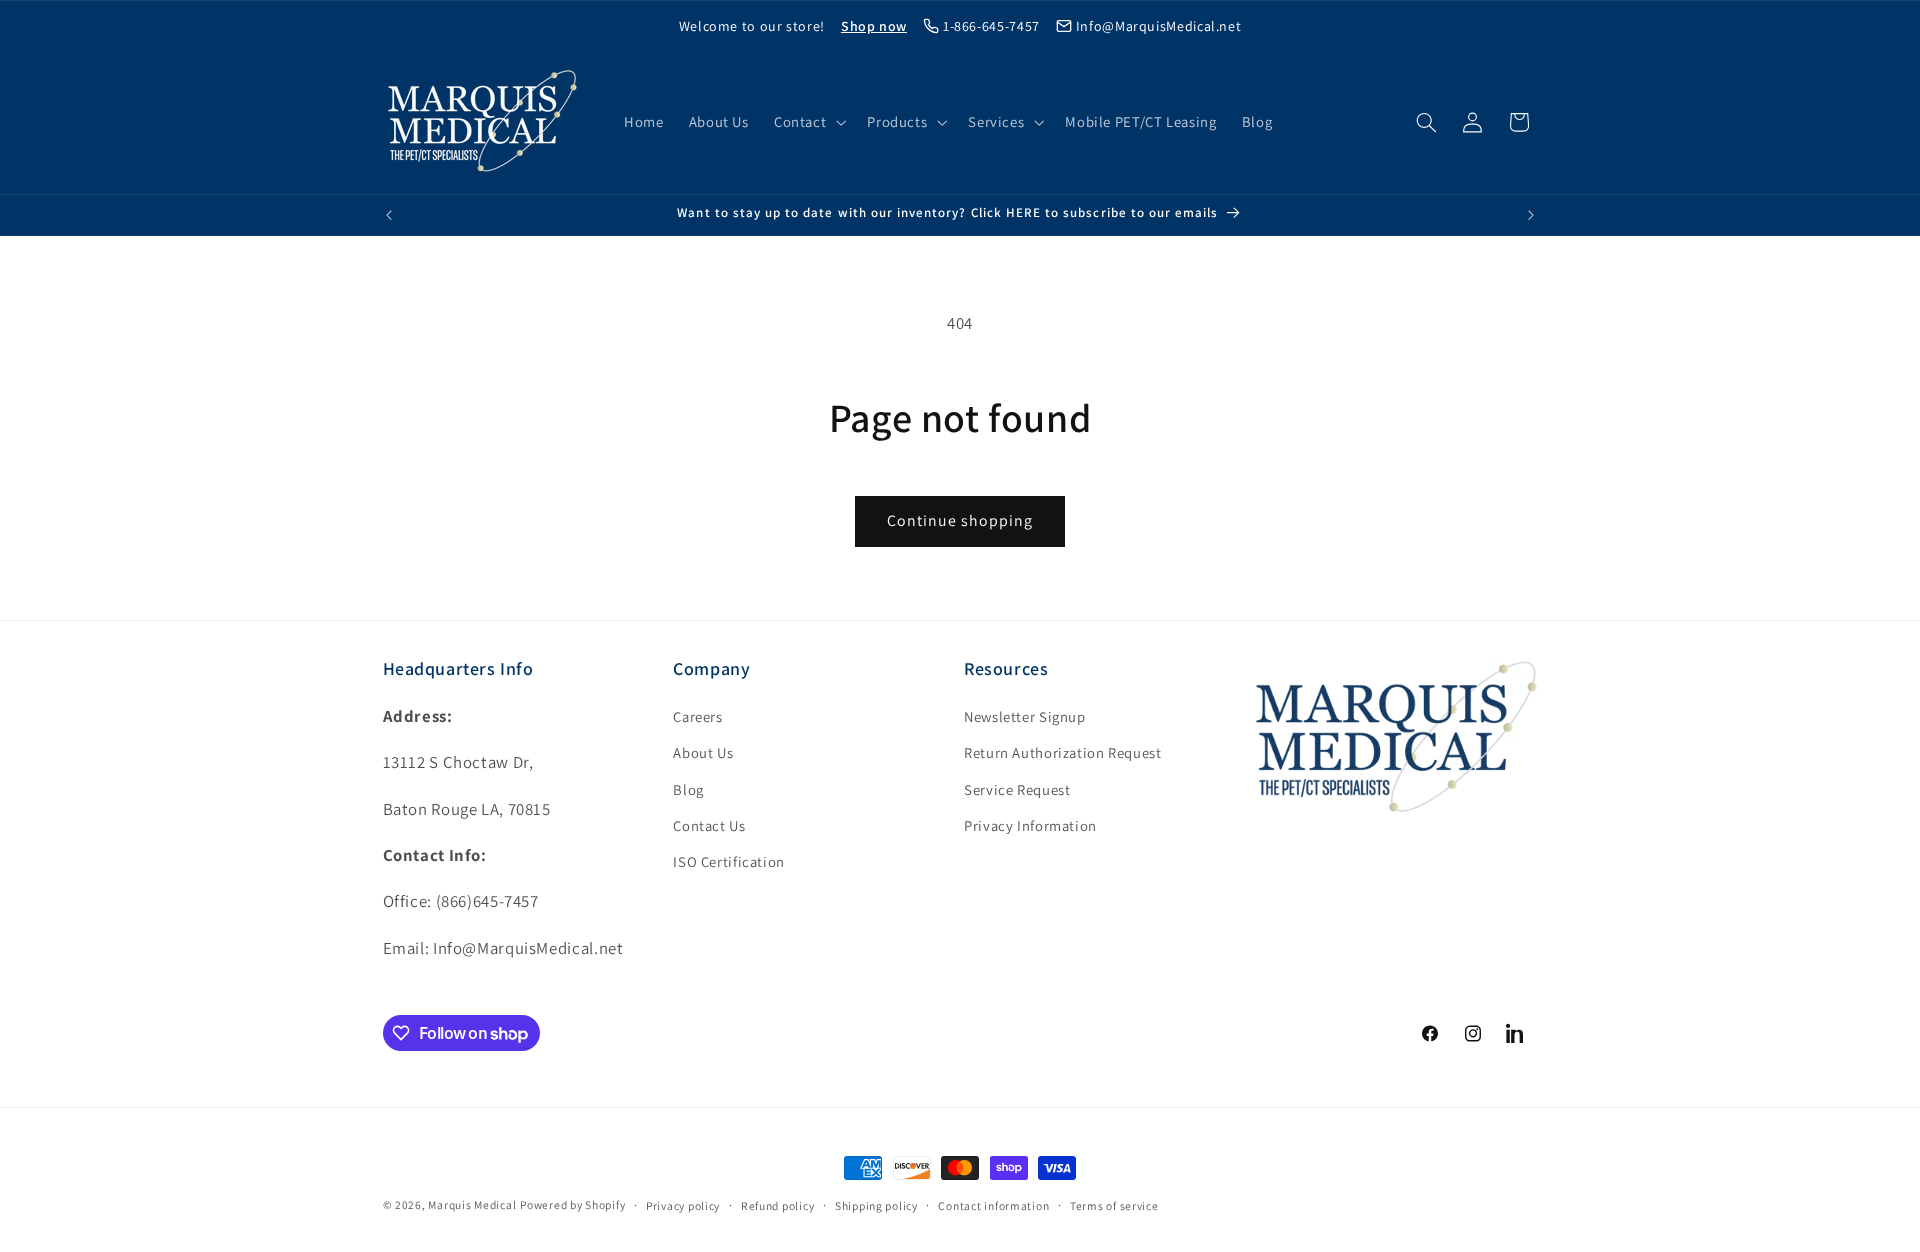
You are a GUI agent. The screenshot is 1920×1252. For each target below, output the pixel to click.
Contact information (993, 1205)
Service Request (1017, 789)
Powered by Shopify (572, 1204)
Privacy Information (1030, 825)
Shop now (874, 26)
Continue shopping (960, 520)
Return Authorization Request (1063, 752)
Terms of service (1114, 1205)
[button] (807, 122)
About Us (703, 752)
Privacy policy (683, 1205)
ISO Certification (729, 861)
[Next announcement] (1531, 215)
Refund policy (778, 1205)
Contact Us (709, 825)
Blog (688, 789)
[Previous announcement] (389, 215)
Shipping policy (876, 1205)
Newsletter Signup (1025, 716)
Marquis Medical (472, 1204)
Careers (697, 716)
